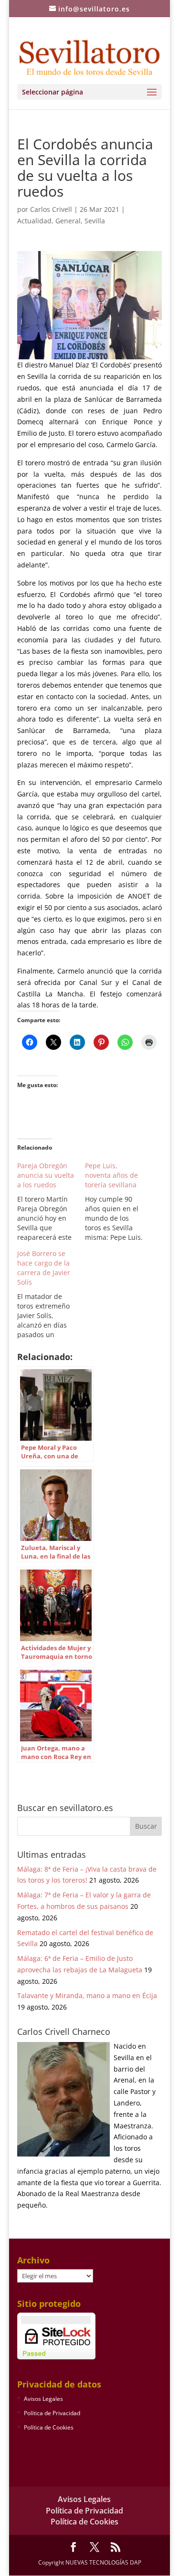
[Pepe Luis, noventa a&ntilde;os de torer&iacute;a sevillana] (119, 1202)
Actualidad (34, 221)
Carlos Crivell (51, 209)
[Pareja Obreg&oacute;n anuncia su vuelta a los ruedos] (51, 1202)
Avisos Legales (43, 2399)
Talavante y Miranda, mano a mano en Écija (87, 1995)
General (68, 221)
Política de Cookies (49, 2427)
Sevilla (95, 221)
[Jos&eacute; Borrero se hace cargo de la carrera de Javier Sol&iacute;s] (51, 1294)
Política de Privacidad (52, 2413)
